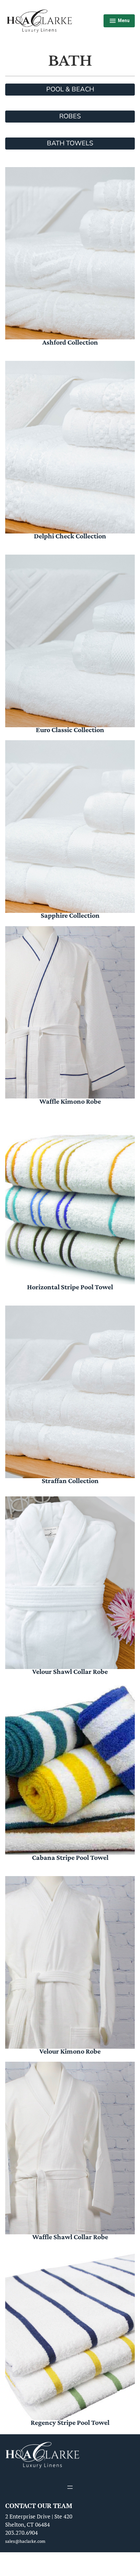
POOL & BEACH (70, 89)
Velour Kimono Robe (70, 2051)
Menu (119, 21)
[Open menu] (70, 2487)
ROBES (70, 116)
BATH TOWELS (70, 143)
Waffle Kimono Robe (70, 1101)
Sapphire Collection (70, 915)
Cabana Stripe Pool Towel (70, 1857)
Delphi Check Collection (70, 536)
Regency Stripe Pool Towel (70, 2422)
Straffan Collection (70, 1481)
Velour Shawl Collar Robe (70, 1671)
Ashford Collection (70, 342)
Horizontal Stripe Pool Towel (70, 1287)
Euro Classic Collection (70, 730)
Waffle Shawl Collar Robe (70, 2237)
